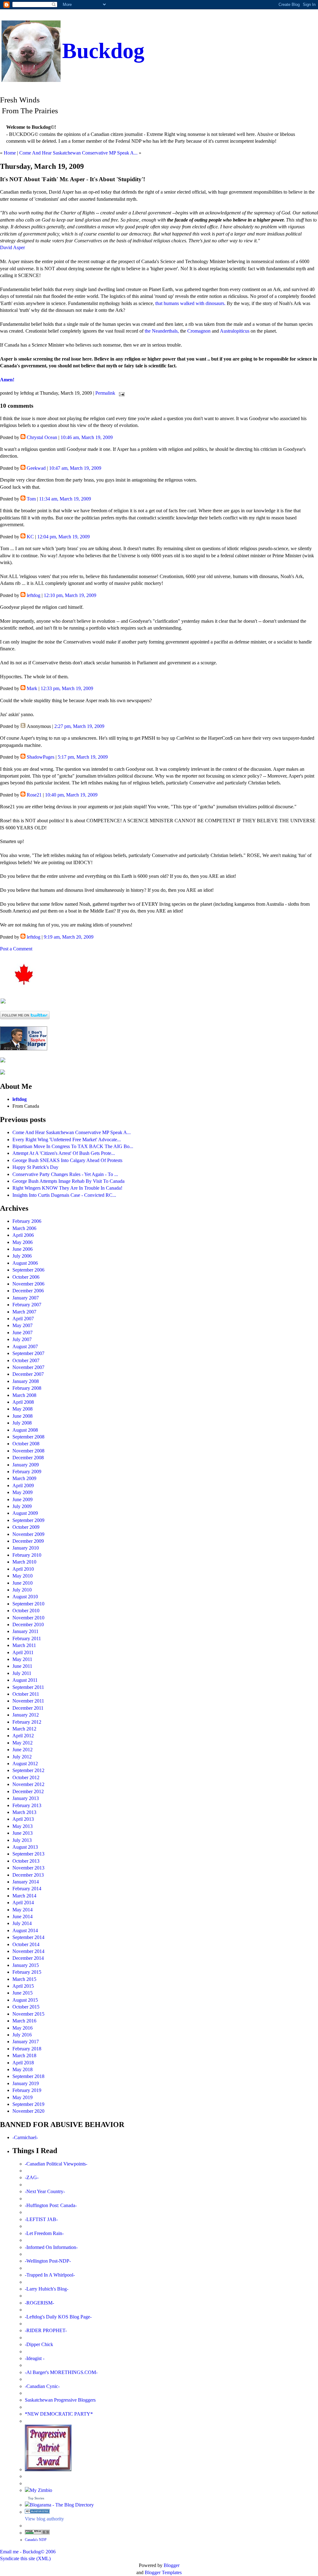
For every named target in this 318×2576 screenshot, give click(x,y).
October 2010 (26, 1611)
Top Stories (36, 2498)
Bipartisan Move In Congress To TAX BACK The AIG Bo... (73, 1146)
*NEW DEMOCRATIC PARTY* (59, 2414)
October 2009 (26, 1527)
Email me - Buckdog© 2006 (28, 2552)
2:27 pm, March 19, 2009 (79, 726)
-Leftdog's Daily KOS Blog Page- (58, 2317)
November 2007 (28, 1367)
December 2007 (28, 1374)
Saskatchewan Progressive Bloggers (60, 2400)
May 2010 (23, 1576)
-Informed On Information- (51, 2247)
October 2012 (26, 1777)
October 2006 (26, 1277)
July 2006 (22, 1256)
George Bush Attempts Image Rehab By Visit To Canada (68, 1181)
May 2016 (23, 2028)
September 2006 (28, 1270)
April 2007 (23, 1319)
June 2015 (23, 1993)
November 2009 (28, 1534)
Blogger (172, 2565)
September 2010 (28, 1604)
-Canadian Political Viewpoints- (56, 2164)
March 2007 (24, 1312)
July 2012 (22, 1757)
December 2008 (28, 1458)
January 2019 (26, 2083)
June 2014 (23, 1916)
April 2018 (23, 2063)
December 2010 (28, 1625)
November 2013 (28, 1868)
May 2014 (23, 1910)
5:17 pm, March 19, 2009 (83, 757)
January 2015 (26, 1965)
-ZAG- (32, 2177)
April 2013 (23, 1819)
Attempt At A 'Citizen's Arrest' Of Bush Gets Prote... (64, 1153)
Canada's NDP (36, 2540)
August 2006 (25, 1263)
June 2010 (23, 1583)
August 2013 (25, 1847)
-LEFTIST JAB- (41, 2219)
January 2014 (26, 1882)
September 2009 (28, 1520)
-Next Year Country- (45, 2191)
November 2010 (28, 1618)
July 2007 (22, 1339)
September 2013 (28, 1854)
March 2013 (24, 1812)
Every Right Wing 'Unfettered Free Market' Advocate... (67, 1140)
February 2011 (27, 1638)
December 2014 (28, 1958)
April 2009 (23, 1485)
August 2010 (25, 1597)
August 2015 (25, 2000)
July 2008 (22, 1423)
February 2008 (27, 1388)
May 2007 (23, 1325)
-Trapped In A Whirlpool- (50, 2275)
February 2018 (27, 2049)
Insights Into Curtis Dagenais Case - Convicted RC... (64, 1195)
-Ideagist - (35, 2358)
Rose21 (34, 795)
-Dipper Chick (39, 2344)
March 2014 (24, 1896)
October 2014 (26, 1944)
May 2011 (22, 1659)
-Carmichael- (25, 2137)
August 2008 (25, 1430)
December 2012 (28, 1791)
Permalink (105, 393)
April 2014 (23, 1903)
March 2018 (24, 2055)
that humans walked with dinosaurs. (190, 303)
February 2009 (27, 1472)
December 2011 (28, 1708)
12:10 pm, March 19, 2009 (70, 595)
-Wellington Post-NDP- (48, 2261)
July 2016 (22, 2035)
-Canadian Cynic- (42, 2386)
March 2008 (24, 1395)
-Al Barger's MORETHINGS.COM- (61, 2372)
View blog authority (44, 2519)
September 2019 (28, 2104)
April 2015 (23, 1986)
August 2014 (25, 1930)
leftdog (34, 595)
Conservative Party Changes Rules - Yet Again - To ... (65, 1174)
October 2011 (26, 1694)
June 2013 (23, 1833)
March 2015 (24, 1979)
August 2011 (25, 1680)
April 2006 (23, 1235)
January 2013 (26, 1798)
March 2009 (24, 1478)
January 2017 (26, 2042)
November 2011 (28, 1701)
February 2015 (27, 1972)
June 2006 (23, 1249)
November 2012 (28, 1784)
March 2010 (24, 1562)
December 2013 (28, 1875)
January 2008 (26, 1381)
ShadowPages (41, 757)
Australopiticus (235, 331)
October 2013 (26, 1861)
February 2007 (27, 1305)
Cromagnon (199, 331)
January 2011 (25, 1631)
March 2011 (24, 1645)
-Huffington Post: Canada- (51, 2205)
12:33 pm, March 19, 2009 (67, 688)
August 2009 (25, 1513)
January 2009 (26, 1465)
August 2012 (25, 1764)
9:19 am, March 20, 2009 (69, 937)
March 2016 (24, 2021)
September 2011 (28, 1687)
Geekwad (36, 468)
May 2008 (23, 1409)
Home (10, 153)
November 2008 (28, 1451)
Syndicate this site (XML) (25, 2558)
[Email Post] (120, 393)
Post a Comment (16, 949)
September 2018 (28, 2076)
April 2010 (23, 1569)
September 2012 (28, 1770)
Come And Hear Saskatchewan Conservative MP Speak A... (78, 153)
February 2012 (27, 1722)
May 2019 (23, 2097)
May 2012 (23, 1743)
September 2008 (28, 1437)
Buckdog (103, 51)
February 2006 (27, 1221)
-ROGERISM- (39, 2303)
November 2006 (28, 1284)
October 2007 (26, 1360)
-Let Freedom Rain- (44, 2233)
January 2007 (26, 1298)
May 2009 (23, 1492)
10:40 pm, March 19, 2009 (71, 795)
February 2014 (27, 1889)
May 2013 (23, 1826)
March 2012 (24, 1729)
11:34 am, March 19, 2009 (65, 499)
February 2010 (27, 1555)
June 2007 (23, 1333)
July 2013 (22, 1840)
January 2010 (26, 1548)
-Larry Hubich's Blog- (47, 2289)
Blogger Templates (163, 2572)
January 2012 (26, 1715)
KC (30, 537)
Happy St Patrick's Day (35, 1167)
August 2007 (25, 1346)
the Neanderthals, (162, 331)
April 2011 (23, 1652)
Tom (31, 499)
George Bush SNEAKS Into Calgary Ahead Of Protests (67, 1160)
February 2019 (27, 2090)
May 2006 (23, 1242)
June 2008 (23, 1416)
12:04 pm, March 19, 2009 (64, 537)
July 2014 (22, 1923)
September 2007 (28, 1353)
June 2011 (22, 1666)
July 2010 (22, 1590)
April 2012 (23, 1736)
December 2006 (28, 1291)
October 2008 (26, 1444)
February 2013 (27, 1805)
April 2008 (23, 1402)
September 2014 (28, 1937)
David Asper (12, 247)
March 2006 (24, 1228)
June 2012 (23, 1750)
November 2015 (28, 2014)
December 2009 (28, 1541)
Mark (32, 688)
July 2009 (22, 1506)
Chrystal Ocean (42, 437)
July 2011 (22, 1673)
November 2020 (28, 2111)
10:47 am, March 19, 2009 (75, 468)
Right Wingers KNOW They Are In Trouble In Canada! (67, 1188)
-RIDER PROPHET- (46, 2330)
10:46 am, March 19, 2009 (87, 437)
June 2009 (23, 1499)
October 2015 (26, 2007)
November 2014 (28, 1951)
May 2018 (23, 2069)
